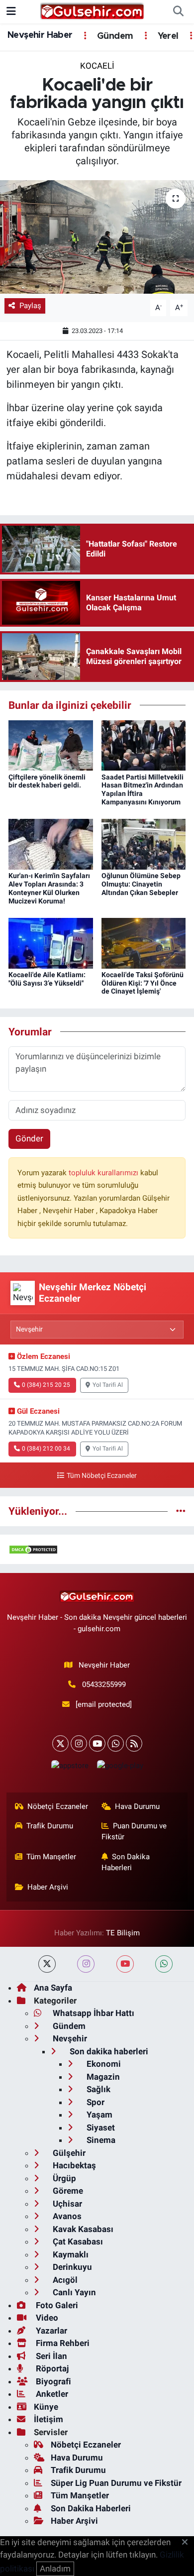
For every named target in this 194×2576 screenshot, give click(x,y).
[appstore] (70, 1768)
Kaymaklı (70, 2254)
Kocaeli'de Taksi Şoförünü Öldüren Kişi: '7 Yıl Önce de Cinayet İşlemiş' (143, 983)
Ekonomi (103, 2064)
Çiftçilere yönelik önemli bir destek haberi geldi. (47, 781)
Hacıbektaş (73, 2165)
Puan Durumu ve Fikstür (134, 1831)
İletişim (48, 2419)
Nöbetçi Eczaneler (58, 1806)
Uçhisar (66, 2204)
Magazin (102, 2077)
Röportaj (51, 2368)
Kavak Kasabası (82, 2229)
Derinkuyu (71, 2267)
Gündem (114, 36)
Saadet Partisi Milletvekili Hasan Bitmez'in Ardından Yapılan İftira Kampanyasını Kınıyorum (143, 789)
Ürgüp (63, 2178)
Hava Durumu (137, 1806)
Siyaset (100, 2128)
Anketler (51, 2394)
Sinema (100, 2140)
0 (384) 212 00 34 (46, 1449)
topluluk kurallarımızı (104, 1173)
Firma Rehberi (62, 2343)
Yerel (167, 36)
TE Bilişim (123, 1933)
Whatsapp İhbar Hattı (93, 2013)
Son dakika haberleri (108, 2051)
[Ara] (178, 12)
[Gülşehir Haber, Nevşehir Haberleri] (92, 11)
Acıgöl (64, 2280)
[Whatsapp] (116, 1743)
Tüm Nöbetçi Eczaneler (101, 1476)
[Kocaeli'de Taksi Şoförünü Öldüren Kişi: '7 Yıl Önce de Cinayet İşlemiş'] (144, 942)
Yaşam (98, 2115)
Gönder (29, 1138)
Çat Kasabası (77, 2241)
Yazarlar (50, 2331)
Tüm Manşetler (51, 1857)
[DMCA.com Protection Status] (33, 1549)
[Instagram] (79, 1743)
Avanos (66, 2216)
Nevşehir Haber (40, 35)
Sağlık (97, 2089)
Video (46, 2318)
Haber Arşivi (48, 1887)
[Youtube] (97, 1743)
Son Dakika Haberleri (126, 1862)
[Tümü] (181, 1511)
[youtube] (125, 1964)
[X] (60, 1743)
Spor (95, 2102)
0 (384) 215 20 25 (46, 1385)
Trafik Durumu (50, 1826)
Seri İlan (50, 2356)
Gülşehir (68, 2153)
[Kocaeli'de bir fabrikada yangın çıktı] (97, 237)
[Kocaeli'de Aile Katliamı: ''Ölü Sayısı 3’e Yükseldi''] (51, 942)
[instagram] (86, 1964)
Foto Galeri (56, 2305)
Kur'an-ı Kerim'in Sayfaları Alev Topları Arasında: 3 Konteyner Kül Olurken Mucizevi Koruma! (49, 888)
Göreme (67, 2191)
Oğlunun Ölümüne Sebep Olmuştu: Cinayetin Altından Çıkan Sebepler (141, 884)
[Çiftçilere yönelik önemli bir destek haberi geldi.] (51, 745)
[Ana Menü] (11, 11)
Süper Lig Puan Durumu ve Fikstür (116, 2483)
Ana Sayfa (53, 1988)
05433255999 (104, 1684)
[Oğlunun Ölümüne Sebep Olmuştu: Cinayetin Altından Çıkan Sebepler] (144, 844)
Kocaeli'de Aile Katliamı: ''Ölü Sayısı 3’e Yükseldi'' (47, 979)
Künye (46, 2407)
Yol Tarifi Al (108, 1385)
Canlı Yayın (73, 2292)
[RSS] (134, 1743)
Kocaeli (97, 66)
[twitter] (47, 1964)
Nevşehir (69, 2038)
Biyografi (52, 2381)
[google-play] (120, 1768)
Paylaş (30, 306)
